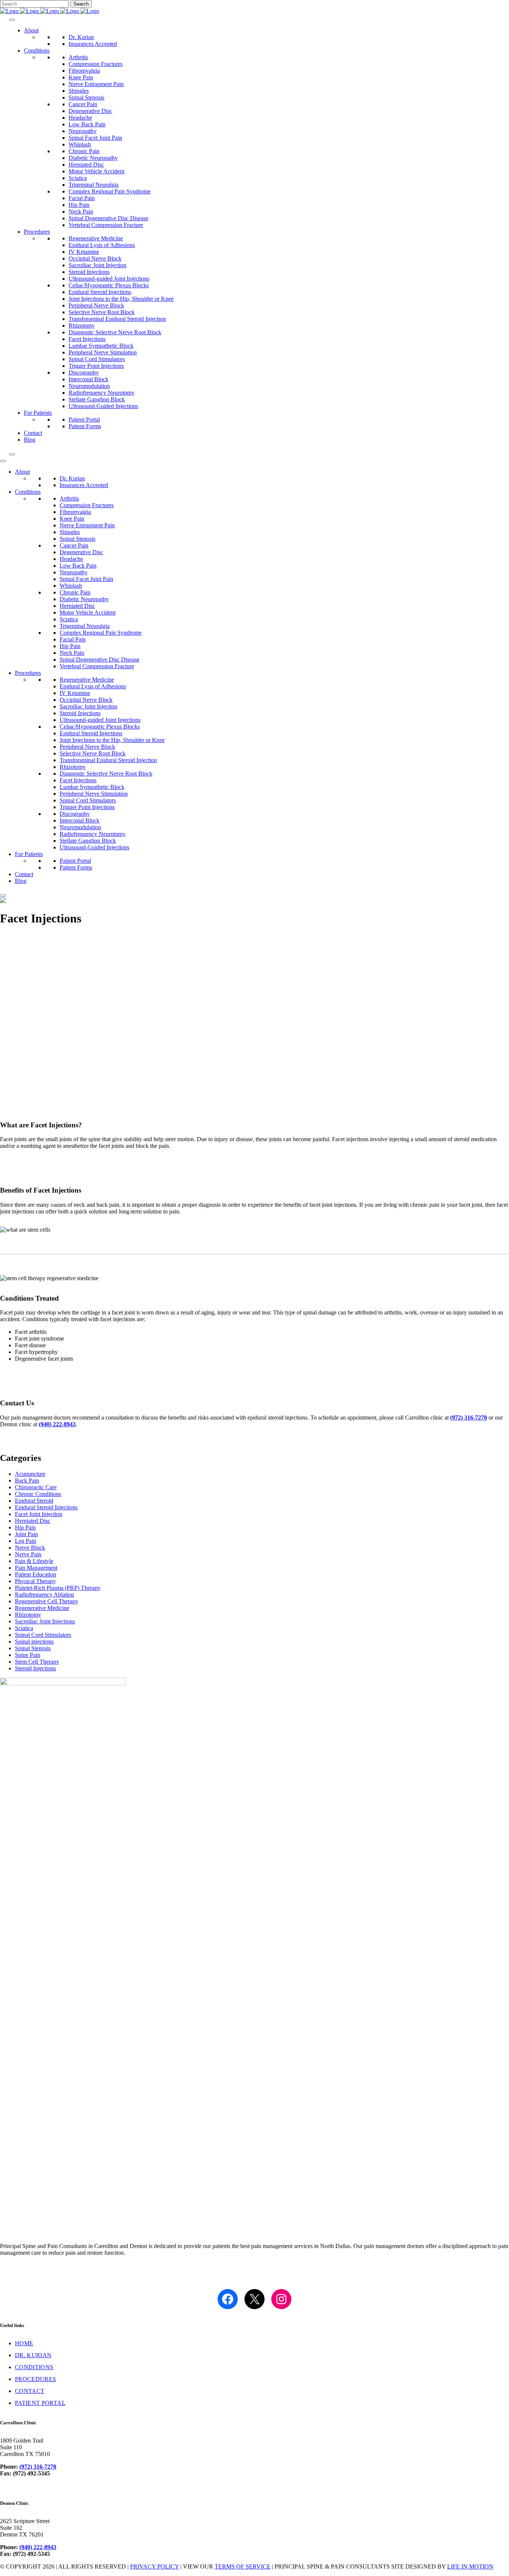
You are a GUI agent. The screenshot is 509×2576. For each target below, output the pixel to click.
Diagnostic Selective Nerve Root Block (115, 332)
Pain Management (36, 1568)
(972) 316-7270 (469, 1418)
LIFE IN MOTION (470, 2566)
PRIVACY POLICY (154, 2566)
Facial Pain (82, 198)
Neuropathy (83, 131)
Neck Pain (81, 211)
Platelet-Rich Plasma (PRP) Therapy (58, 1588)
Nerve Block (30, 1548)
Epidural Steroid (34, 1501)
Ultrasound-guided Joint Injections (109, 279)
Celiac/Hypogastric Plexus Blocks (109, 285)
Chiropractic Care (36, 1487)
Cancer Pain (83, 104)
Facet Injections (87, 339)
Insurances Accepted (93, 44)
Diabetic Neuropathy (93, 158)
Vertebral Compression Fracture (106, 225)
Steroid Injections (89, 272)
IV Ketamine (84, 252)
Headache (80, 118)
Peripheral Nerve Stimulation (103, 352)
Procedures (37, 232)
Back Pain (27, 1480)
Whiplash (80, 144)
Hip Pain (79, 205)
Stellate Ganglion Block (97, 399)
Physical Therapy (35, 1581)
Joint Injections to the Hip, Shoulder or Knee (121, 299)
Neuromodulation (89, 386)
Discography (84, 372)
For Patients (38, 413)
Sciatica (78, 178)
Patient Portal (84, 419)
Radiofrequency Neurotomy (102, 393)
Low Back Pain (87, 124)
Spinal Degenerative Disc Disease (108, 218)
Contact (33, 433)
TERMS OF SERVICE (243, 2566)
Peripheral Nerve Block (96, 305)
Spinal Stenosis (86, 97)
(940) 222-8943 (57, 1424)
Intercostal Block (88, 379)
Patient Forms (85, 426)
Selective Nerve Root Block (102, 312)
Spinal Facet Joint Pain (95, 138)
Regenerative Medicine (96, 238)
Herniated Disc (86, 165)
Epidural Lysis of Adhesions (102, 245)
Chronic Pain (84, 151)
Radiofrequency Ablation (45, 1595)
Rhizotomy (82, 326)
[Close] (12, 454)
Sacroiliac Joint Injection (97, 265)
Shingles (79, 91)
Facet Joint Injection (39, 1514)
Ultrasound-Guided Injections (103, 406)
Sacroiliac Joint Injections (45, 1621)
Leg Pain (26, 1541)
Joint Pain (26, 1534)
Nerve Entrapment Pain (96, 84)
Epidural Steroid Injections (100, 292)
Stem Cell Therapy (37, 1662)
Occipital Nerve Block (95, 258)
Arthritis (78, 57)
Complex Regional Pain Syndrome (110, 191)
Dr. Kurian (81, 37)
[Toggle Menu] (12, 20)
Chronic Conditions (38, 1494)
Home (24, 2343)
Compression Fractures (96, 64)
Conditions (37, 50)
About (31, 30)
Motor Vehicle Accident (97, 171)
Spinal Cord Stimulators (97, 359)
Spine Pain (28, 1655)
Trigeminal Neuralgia (94, 185)
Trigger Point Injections (96, 366)
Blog (30, 440)
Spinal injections (34, 1641)
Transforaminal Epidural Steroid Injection (117, 319)
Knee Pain (81, 77)
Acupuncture (30, 1474)
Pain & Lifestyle (34, 1561)
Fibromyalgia (84, 71)
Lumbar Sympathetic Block (101, 346)
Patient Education (36, 1574)
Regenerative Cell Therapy (47, 1601)
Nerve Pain (28, 1554)
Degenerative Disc (90, 111)
